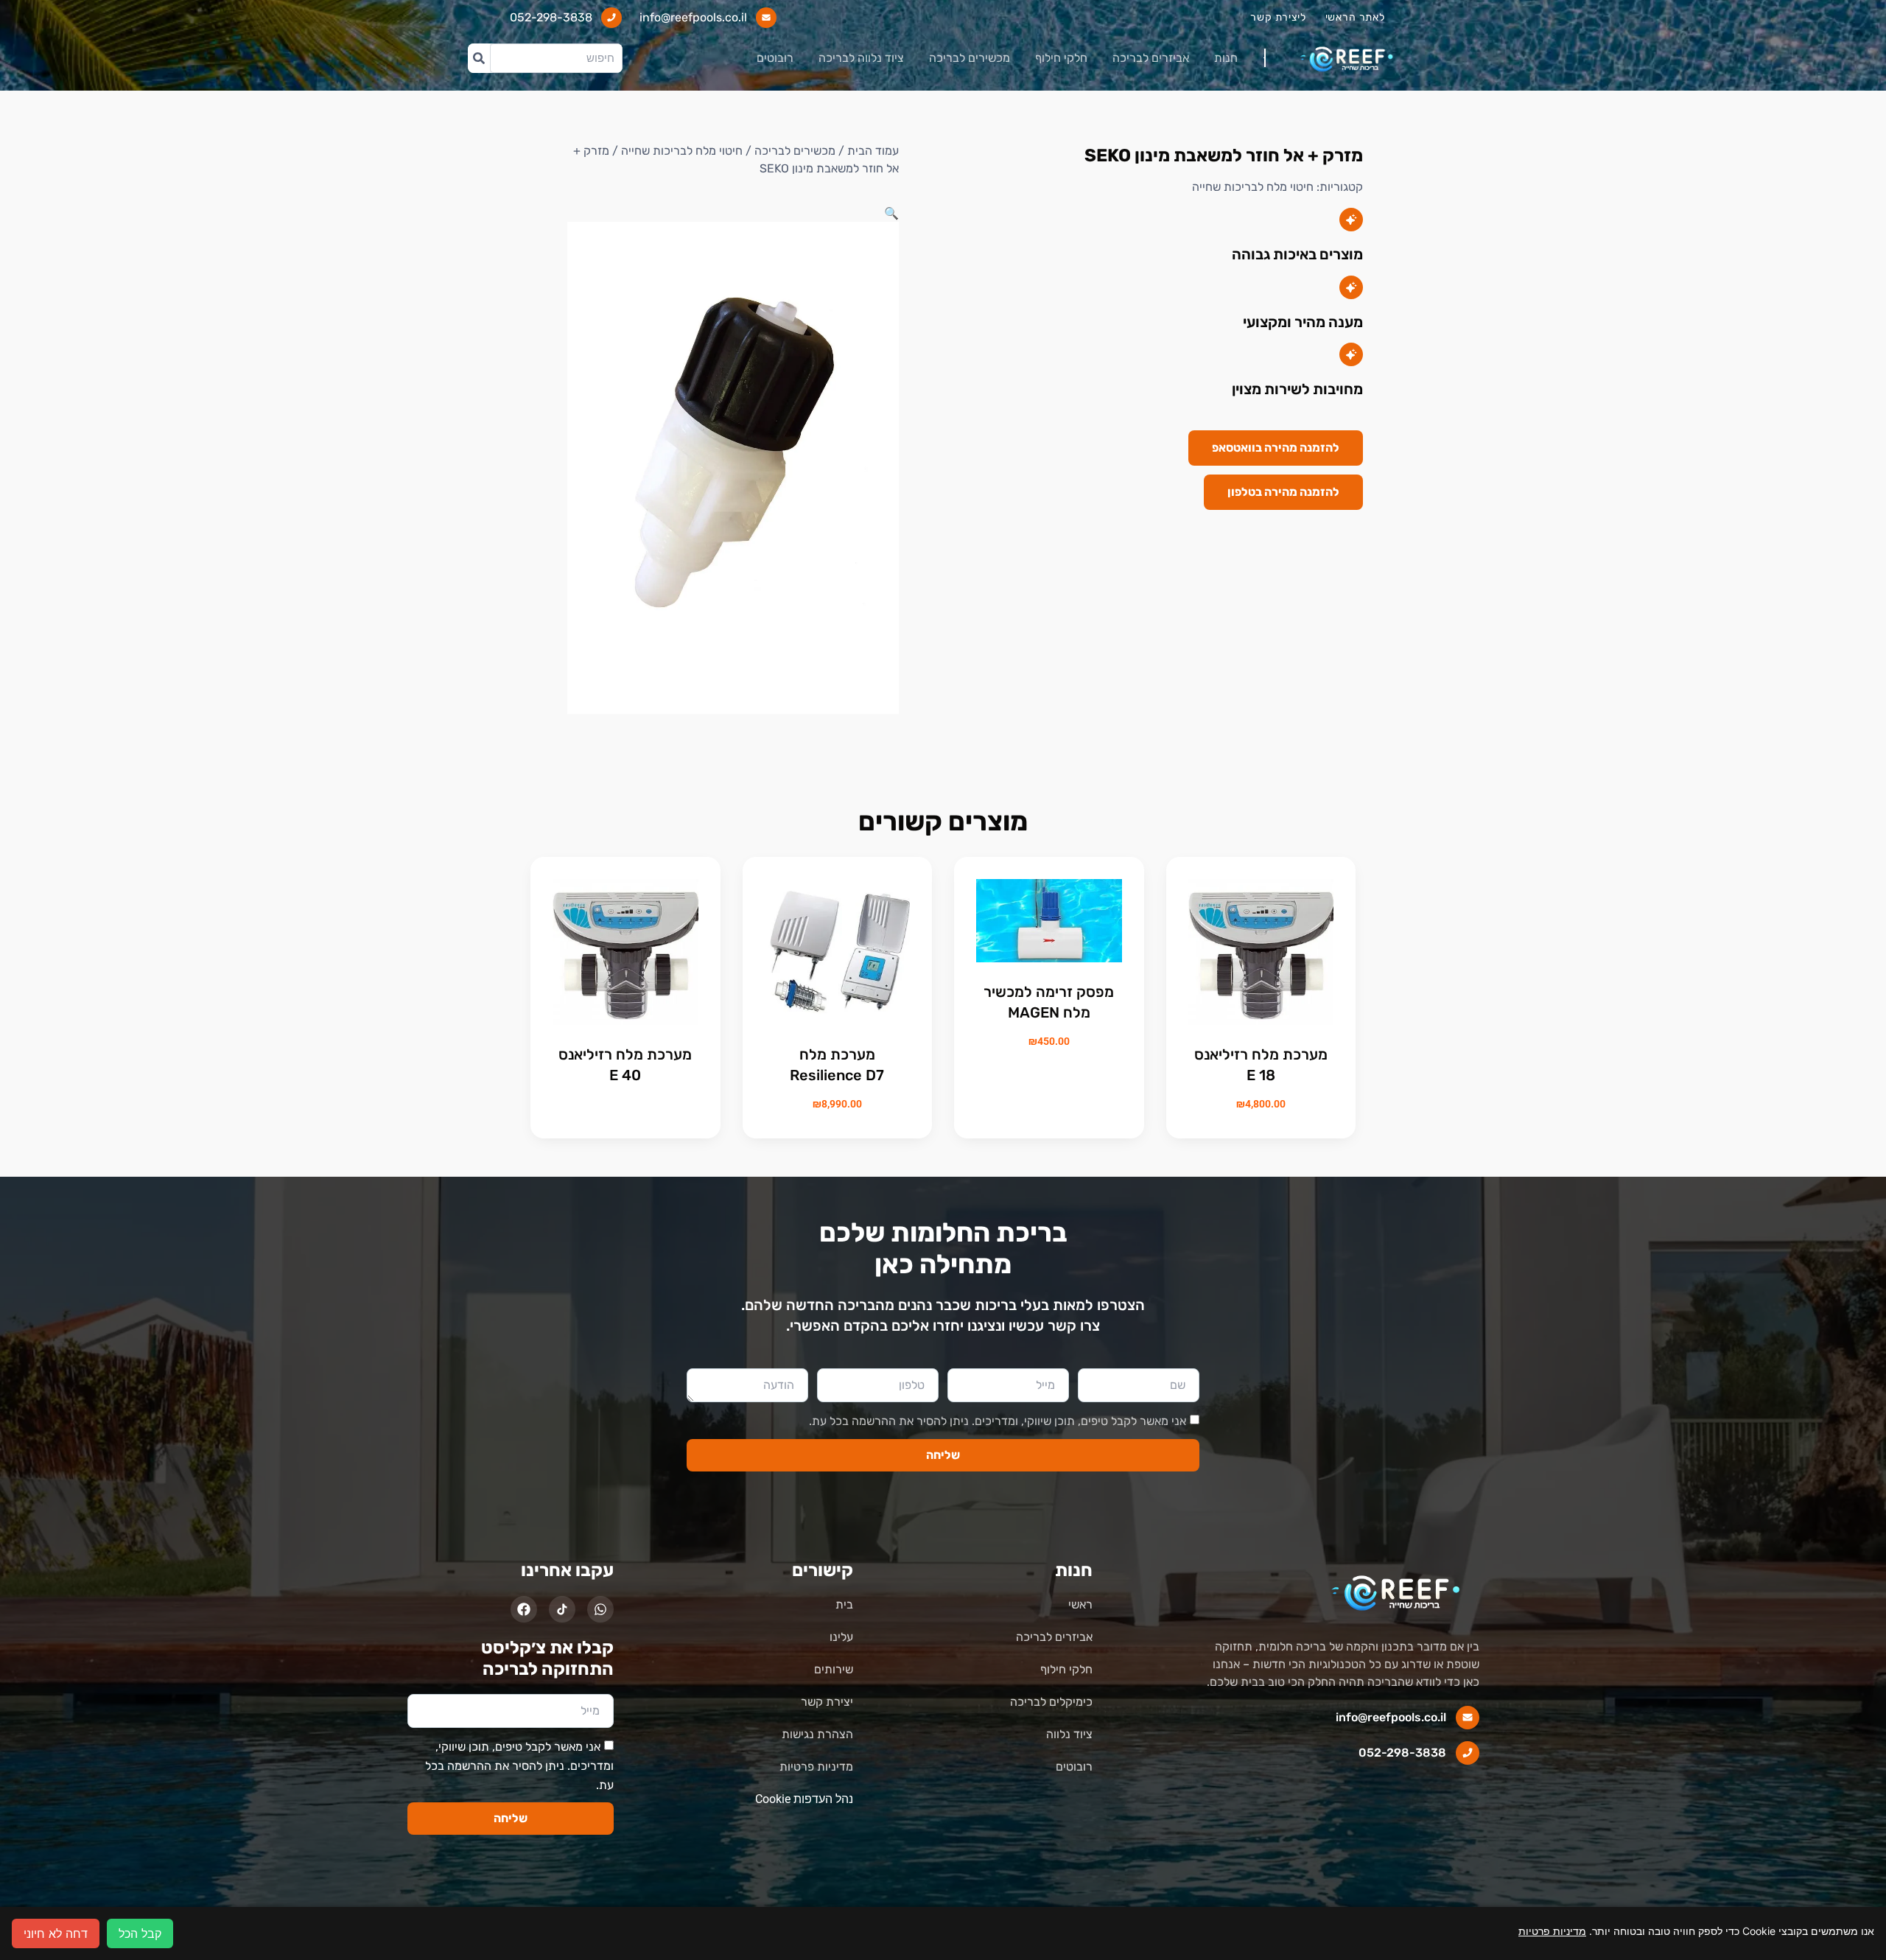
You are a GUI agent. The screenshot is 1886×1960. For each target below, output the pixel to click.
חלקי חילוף (1061, 58)
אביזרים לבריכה (1151, 58)
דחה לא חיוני (56, 1933)
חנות (1226, 58)
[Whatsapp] (600, 1609)
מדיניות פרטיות (1552, 1931)
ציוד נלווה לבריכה (861, 58)
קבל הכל (140, 1933)
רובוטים (775, 58)
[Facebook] (524, 1609)
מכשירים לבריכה (970, 58)
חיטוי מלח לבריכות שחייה (1253, 187)
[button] (891, 213)
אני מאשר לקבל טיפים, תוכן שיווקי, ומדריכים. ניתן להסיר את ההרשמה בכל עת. (998, 1421)
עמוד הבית (873, 151)
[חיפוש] (479, 58)
